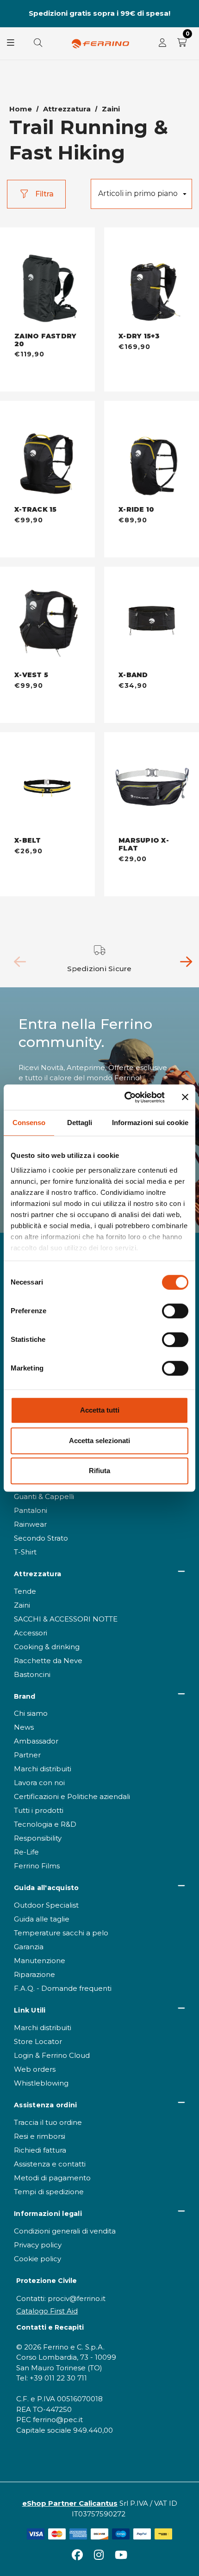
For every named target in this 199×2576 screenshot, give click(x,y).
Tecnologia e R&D (45, 1824)
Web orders (35, 2069)
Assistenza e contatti (50, 2164)
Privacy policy (38, 2245)
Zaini (22, 1605)
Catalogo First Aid (47, 2311)
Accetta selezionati (99, 1441)
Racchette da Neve (48, 1661)
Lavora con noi (39, 1783)
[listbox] (141, 194)
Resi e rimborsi (40, 2136)
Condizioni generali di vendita (65, 2231)
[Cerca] (38, 43)
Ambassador (36, 1741)
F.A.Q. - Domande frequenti (63, 1988)
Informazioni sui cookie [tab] (150, 1123)
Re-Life (26, 1852)
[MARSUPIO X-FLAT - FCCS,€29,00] (152, 785)
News (24, 1727)
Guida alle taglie (42, 1919)
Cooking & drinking (47, 1647)
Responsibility (38, 1838)
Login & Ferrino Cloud (52, 2055)
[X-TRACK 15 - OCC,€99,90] (47, 453)
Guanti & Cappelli (44, 1496)
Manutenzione (40, 1961)
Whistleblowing (41, 2083)
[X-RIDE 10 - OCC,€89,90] (152, 453)
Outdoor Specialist (46, 1905)
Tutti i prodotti (39, 1810)
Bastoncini (32, 1674)
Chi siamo (31, 1713)
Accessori (31, 1633)
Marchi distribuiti (43, 1769)
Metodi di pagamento (52, 2178)
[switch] (175, 1311)
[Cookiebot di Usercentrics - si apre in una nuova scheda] (125, 1097)
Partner (27, 1755)
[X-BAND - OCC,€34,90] (152, 619)
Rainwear (30, 1524)
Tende (25, 1591)
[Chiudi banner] (185, 1097)
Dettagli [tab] (80, 1123)
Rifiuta (99, 1471)
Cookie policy (37, 2259)
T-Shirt (25, 1552)
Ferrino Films (37, 1866)
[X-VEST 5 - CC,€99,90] (47, 619)
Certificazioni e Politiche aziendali (72, 1796)
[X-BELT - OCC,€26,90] (47, 785)
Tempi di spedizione (49, 2192)
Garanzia (29, 1947)
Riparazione (34, 1974)
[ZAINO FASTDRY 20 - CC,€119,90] (47, 280)
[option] (100, 959)
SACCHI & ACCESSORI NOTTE (66, 1619)
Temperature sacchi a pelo (61, 1933)
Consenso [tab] (29, 1123)
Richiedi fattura (40, 2150)
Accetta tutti (100, 1410)
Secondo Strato (41, 1538)
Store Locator (38, 2041)
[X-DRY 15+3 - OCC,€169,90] (152, 280)
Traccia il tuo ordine (48, 2122)
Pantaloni (31, 1510)
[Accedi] (162, 43)
